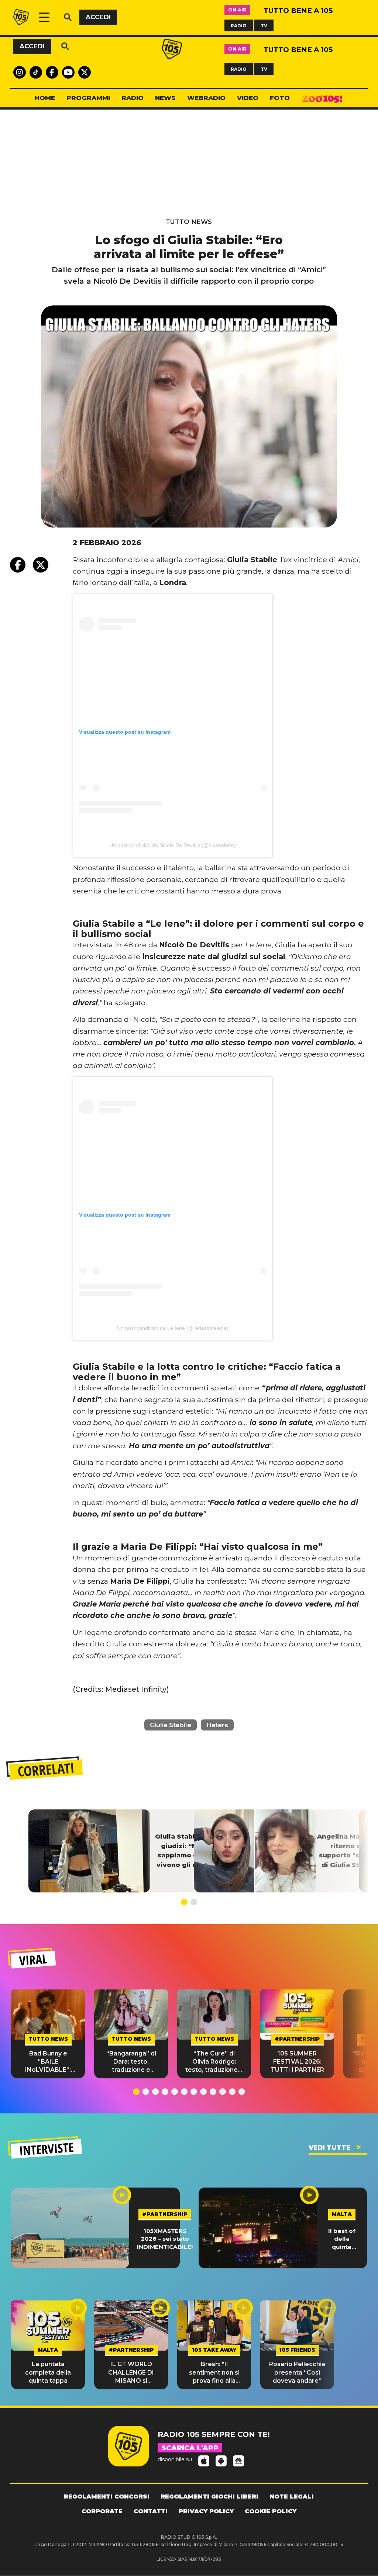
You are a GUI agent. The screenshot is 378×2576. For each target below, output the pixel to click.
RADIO (239, 25)
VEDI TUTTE (329, 2148)
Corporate (102, 2511)
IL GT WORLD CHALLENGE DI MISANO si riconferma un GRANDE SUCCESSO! (131, 2373)
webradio (206, 98)
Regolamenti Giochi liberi (209, 2497)
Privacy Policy (206, 2511)
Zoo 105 (322, 98)
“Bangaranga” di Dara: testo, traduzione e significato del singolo (131, 2062)
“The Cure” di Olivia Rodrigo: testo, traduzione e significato (214, 2062)
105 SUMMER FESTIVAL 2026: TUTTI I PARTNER (297, 2062)
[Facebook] (18, 565)
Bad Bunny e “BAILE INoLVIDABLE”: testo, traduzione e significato (48, 2062)
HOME (45, 98)
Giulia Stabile (171, 1725)
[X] (41, 565)
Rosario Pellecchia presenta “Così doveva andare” (297, 2372)
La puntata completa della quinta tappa (48, 2372)
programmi (88, 98)
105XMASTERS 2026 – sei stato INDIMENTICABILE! (165, 2239)
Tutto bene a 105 (298, 11)
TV (264, 25)
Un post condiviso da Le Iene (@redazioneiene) (173, 1328)
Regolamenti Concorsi (107, 2497)
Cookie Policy (271, 2511)
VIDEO (248, 98)
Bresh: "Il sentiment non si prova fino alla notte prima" (214, 2373)
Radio (133, 98)
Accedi (98, 17)
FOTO (280, 98)
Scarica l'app (190, 2448)
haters (217, 1725)
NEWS (165, 98)
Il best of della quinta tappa (342, 2239)
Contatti (151, 2511)
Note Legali (292, 2497)
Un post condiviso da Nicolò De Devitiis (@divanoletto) (173, 845)
